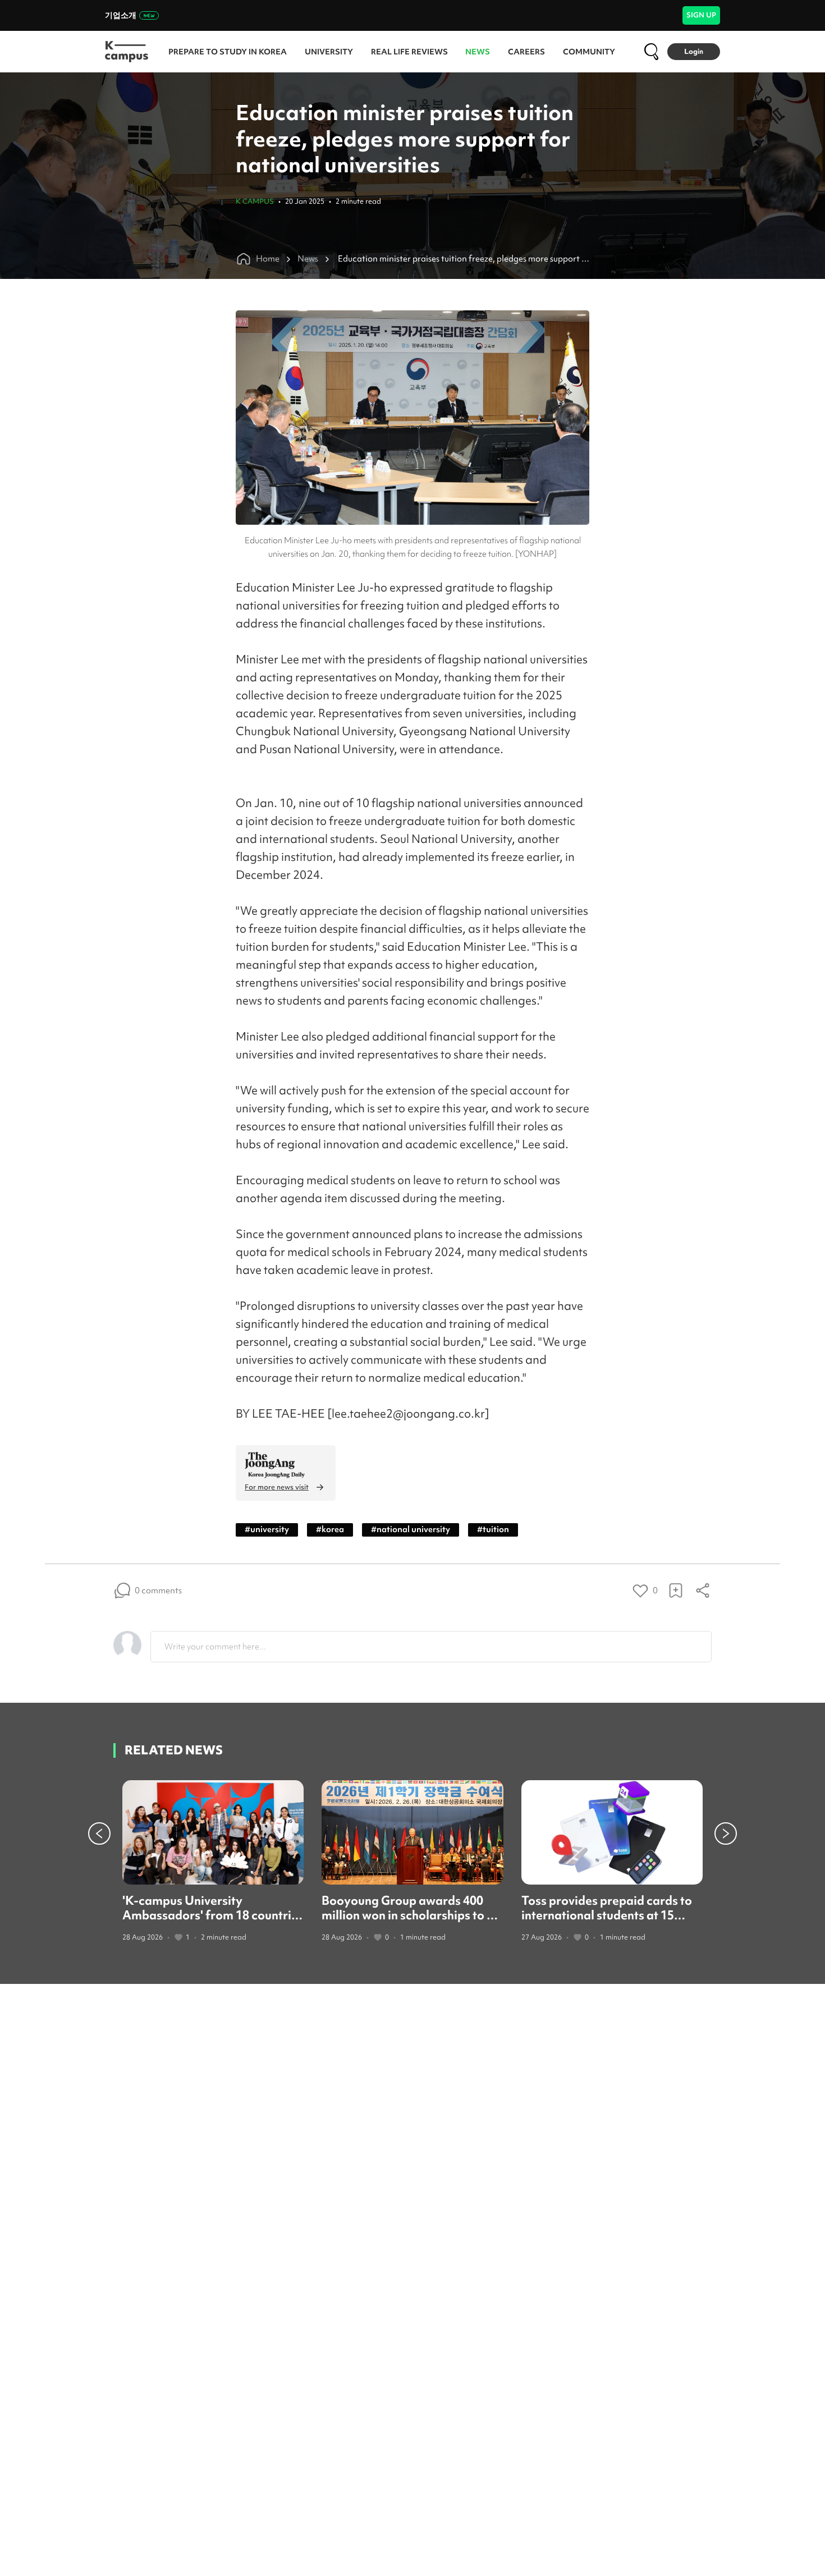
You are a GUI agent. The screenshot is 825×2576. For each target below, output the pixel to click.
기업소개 (121, 15)
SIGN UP (701, 15)
